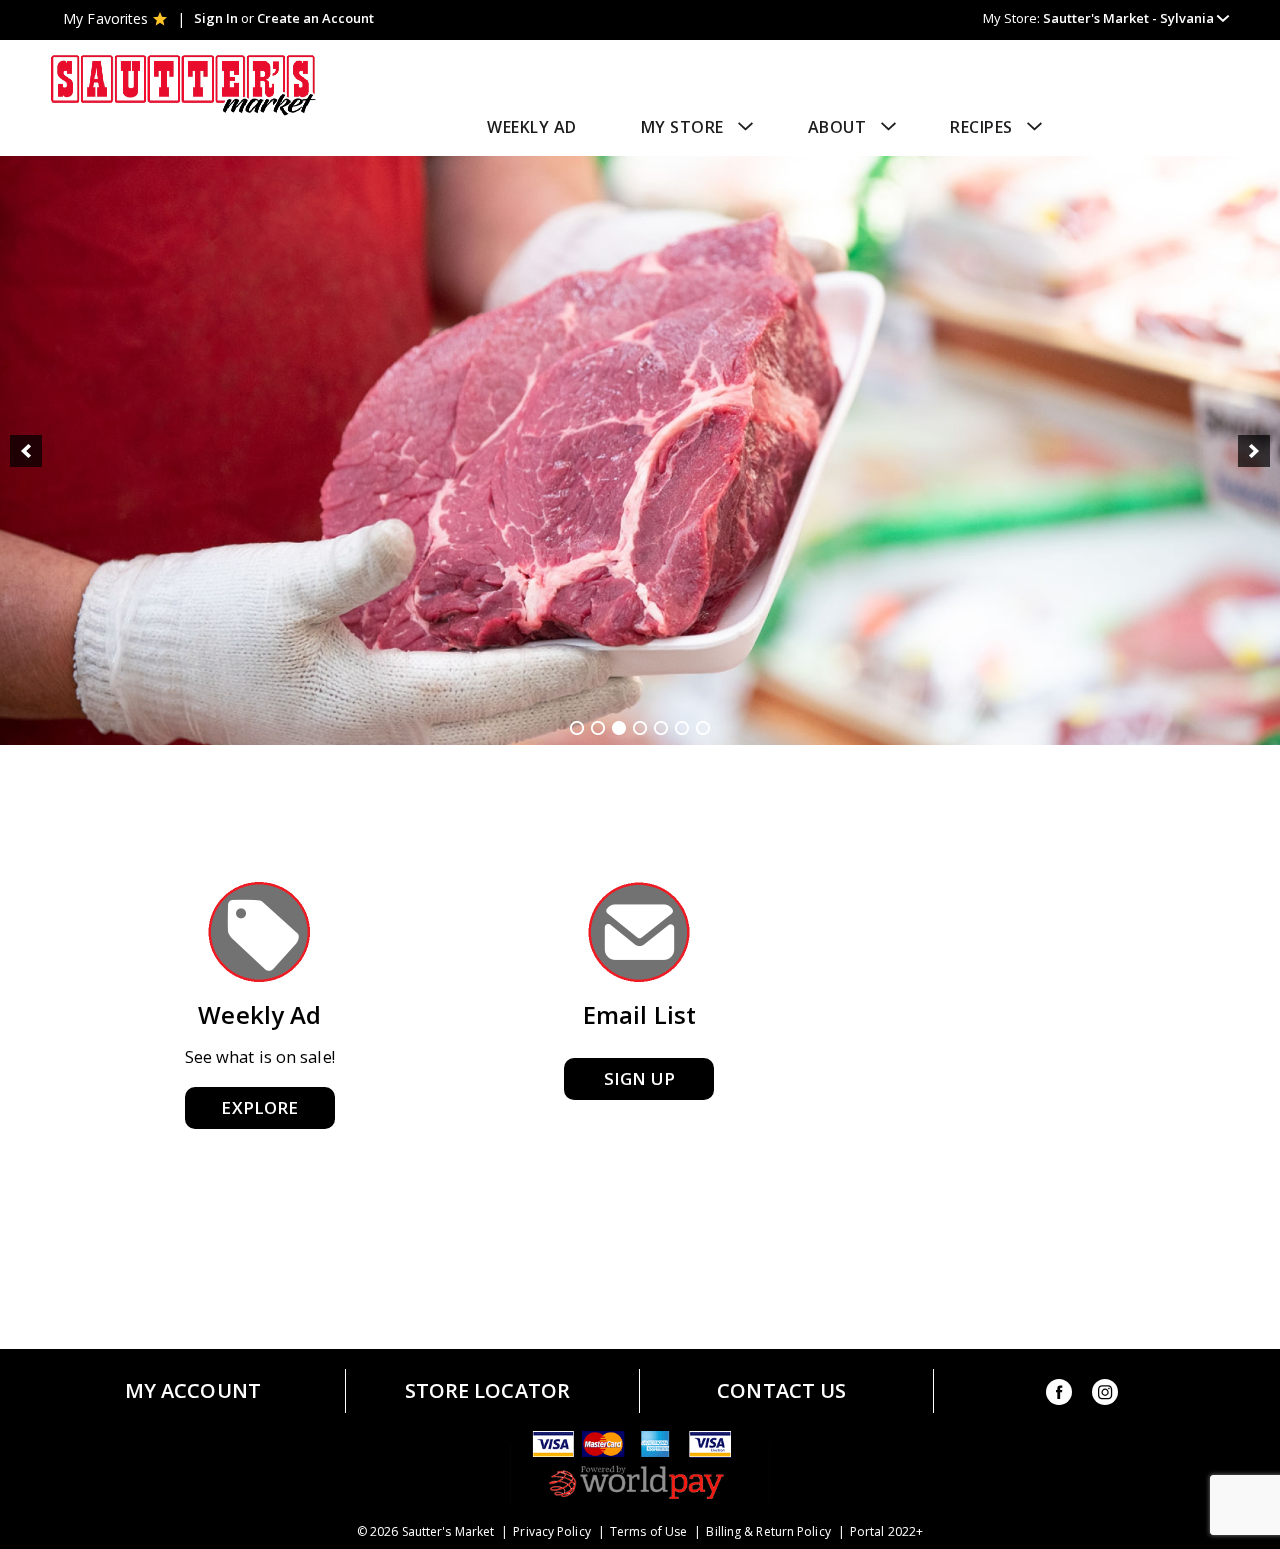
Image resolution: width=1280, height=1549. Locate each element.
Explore (259, 1107)
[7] (703, 728)
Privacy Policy (551, 1532)
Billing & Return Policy (768, 1532)
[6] (682, 728)
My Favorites (105, 18)
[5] (661, 728)
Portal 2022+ (886, 1532)
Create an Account (315, 18)
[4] (640, 728)
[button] (1136, 18)
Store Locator (487, 1391)
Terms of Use (648, 1532)
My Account (193, 1391)
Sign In (216, 18)
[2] (598, 728)
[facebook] (1059, 1395)
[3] (619, 728)
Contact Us (781, 1391)
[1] (577, 728)
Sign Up (639, 1078)
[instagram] (1105, 1395)
